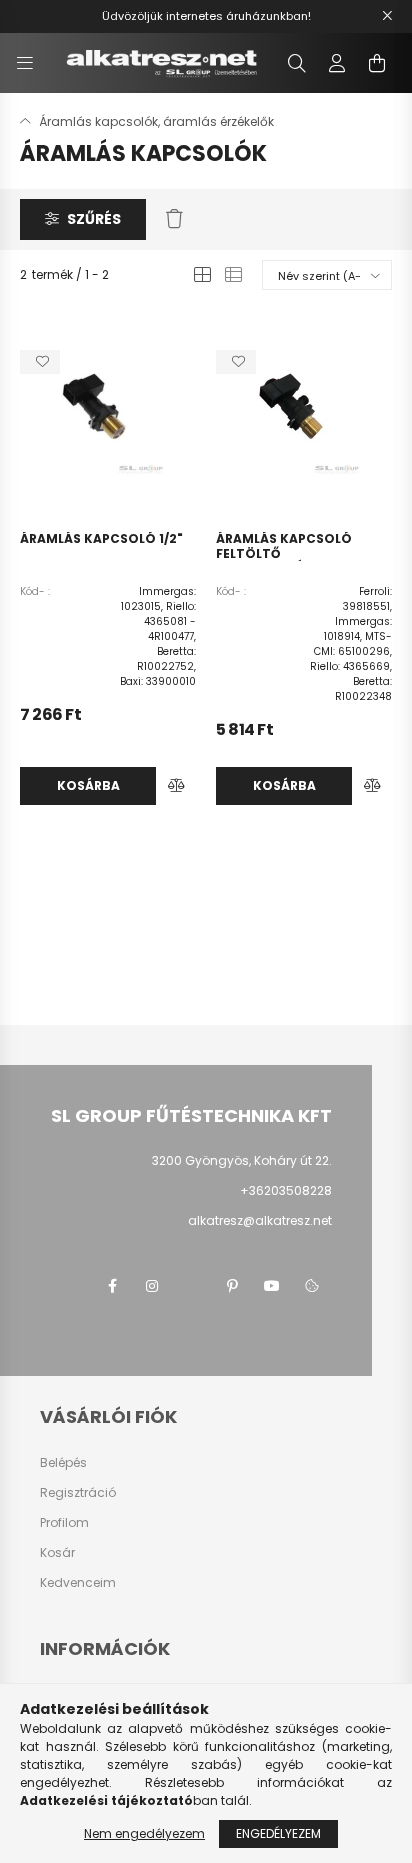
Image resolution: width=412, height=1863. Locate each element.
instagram (152, 1286)
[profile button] (337, 63)
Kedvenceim (78, 1583)
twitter (192, 1286)
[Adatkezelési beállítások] (312, 1286)
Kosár (57, 1553)
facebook (112, 1286)
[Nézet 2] (233, 275)
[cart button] (377, 63)
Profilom (64, 1523)
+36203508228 (286, 1190)
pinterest (232, 1286)
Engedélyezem (278, 1833)
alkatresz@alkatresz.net (260, 1220)
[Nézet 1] (202, 275)
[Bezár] (387, 16)
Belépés (63, 1463)
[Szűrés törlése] (174, 220)
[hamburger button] (25, 63)
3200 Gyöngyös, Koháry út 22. (242, 1160)
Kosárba (88, 785)
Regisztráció (78, 1493)
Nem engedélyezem (144, 1833)
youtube (272, 1286)
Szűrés (94, 219)
